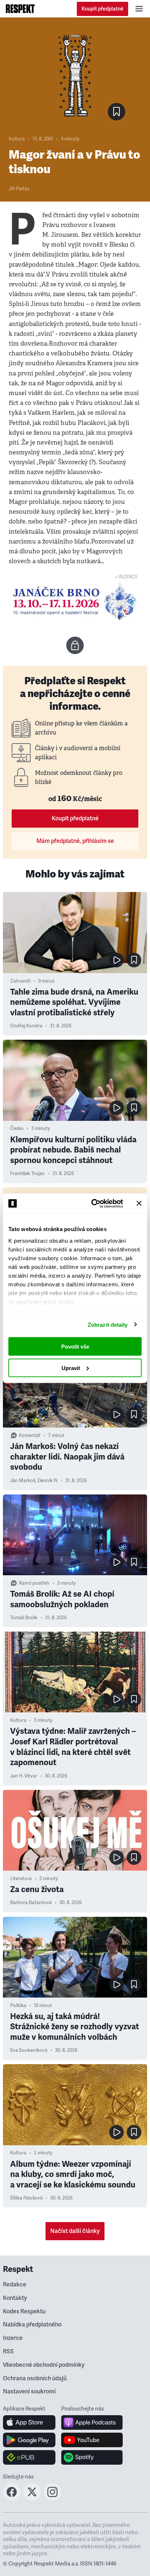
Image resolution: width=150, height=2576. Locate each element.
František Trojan (27, 1174)
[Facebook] (12, 2499)
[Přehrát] (117, 960)
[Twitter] (32, 2499)
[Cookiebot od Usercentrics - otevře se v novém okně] (93, 1203)
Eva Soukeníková (29, 2050)
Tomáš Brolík (24, 1618)
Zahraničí (20, 981)
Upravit (71, 1368)
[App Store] (29, 2422)
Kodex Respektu (24, 2312)
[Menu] (139, 9)
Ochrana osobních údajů (35, 2378)
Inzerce (13, 2338)
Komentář (30, 1436)
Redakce (15, 2285)
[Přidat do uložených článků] (134, 960)
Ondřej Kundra (26, 1026)
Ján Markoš (23, 1481)
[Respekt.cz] (20, 9)
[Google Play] (29, 2440)
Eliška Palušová (26, 2198)
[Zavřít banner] (139, 1203)
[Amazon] (29, 2457)
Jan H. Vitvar (24, 1776)
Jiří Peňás (19, 189)
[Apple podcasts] (92, 2422)
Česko (17, 1128)
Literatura (21, 1879)
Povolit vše (75, 1347)
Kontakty (15, 2298)
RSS (8, 2352)
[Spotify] (92, 2457)
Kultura (17, 139)
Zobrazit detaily (108, 1324)
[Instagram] (52, 2499)
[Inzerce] (75, 601)
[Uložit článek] (117, 112)
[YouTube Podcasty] (92, 2440)
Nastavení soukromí (29, 2392)
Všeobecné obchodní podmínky (44, 2365)
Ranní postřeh (34, 1583)
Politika (18, 2006)
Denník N (48, 1481)
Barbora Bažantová (31, 1903)
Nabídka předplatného (32, 2325)
